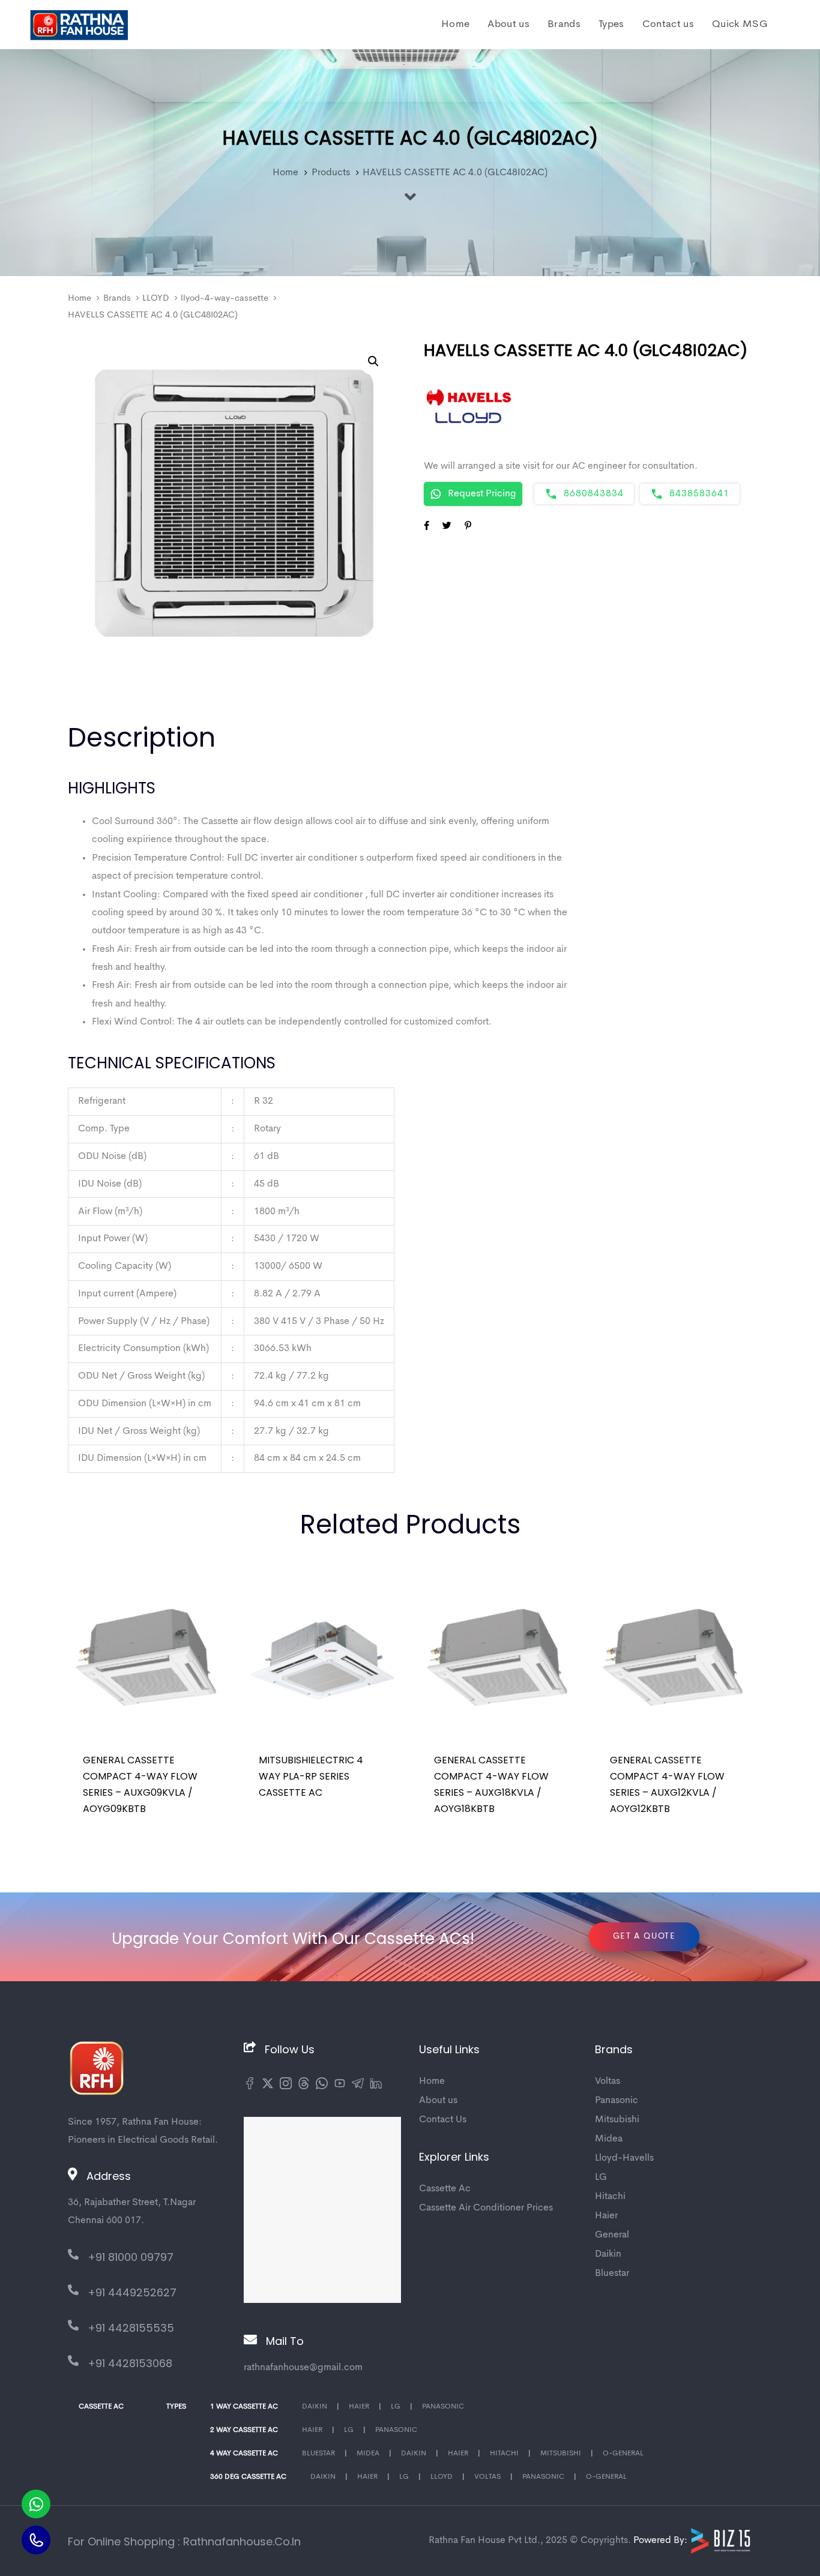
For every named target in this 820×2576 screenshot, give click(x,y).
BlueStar (318, 2454)
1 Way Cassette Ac (244, 2407)
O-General (623, 2454)
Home (80, 299)
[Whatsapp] (36, 2504)
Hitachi (610, 2197)
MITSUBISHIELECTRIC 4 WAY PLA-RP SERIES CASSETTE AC (311, 1776)
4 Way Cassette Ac (244, 2454)
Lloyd (442, 2477)
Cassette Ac (445, 2189)
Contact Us (443, 2120)
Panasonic (617, 2101)
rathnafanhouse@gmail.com (303, 2368)
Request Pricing (482, 494)
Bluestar (612, 2274)
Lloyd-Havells (624, 2158)
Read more (115, 1825)
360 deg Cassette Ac (248, 2477)
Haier (606, 2216)
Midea (609, 2139)
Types (176, 2407)
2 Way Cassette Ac (244, 2430)
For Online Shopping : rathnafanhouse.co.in (184, 2541)
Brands (117, 299)
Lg (396, 2407)
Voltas (607, 2081)
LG (601, 2177)
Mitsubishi (617, 2120)
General (612, 2235)
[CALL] (36, 2540)
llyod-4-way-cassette (225, 299)
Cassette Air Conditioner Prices (486, 2208)
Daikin (608, 2254)
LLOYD (155, 299)
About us (438, 2101)
